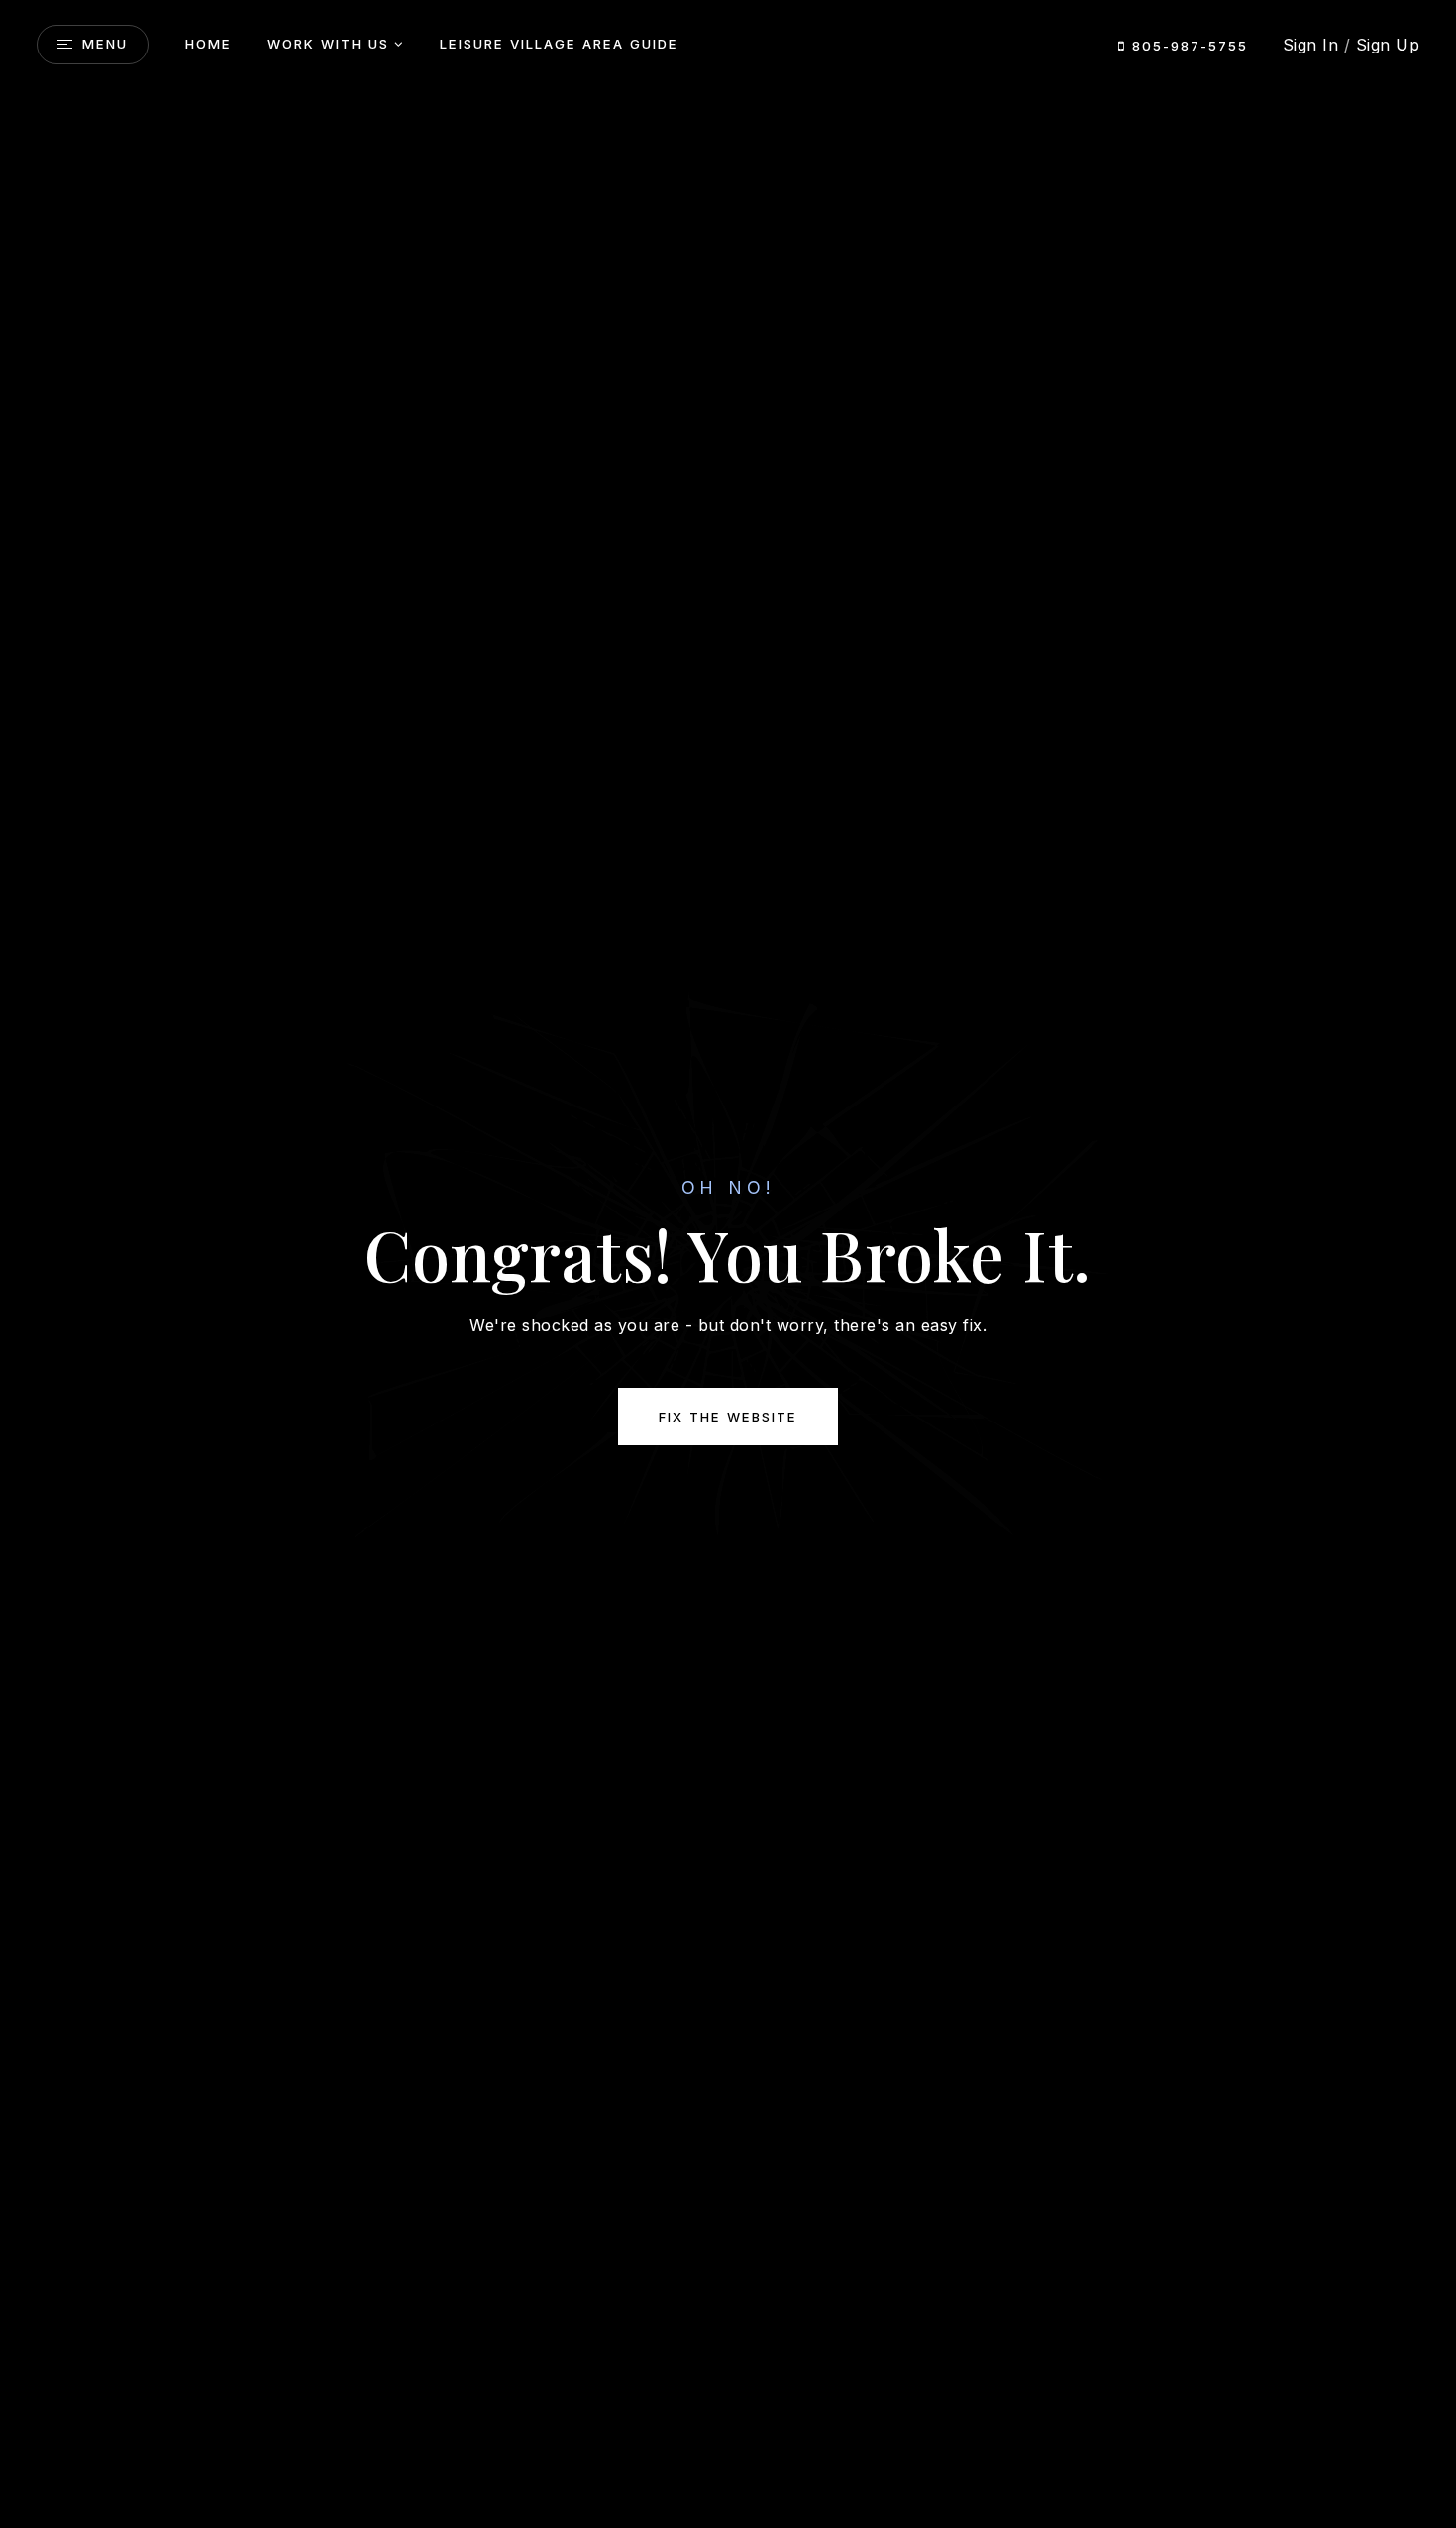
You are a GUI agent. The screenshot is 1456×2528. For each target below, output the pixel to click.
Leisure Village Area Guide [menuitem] (559, 44)
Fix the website (728, 1417)
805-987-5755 (1187, 46)
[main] (728, 1264)
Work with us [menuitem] (328, 44)
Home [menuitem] (208, 44)
